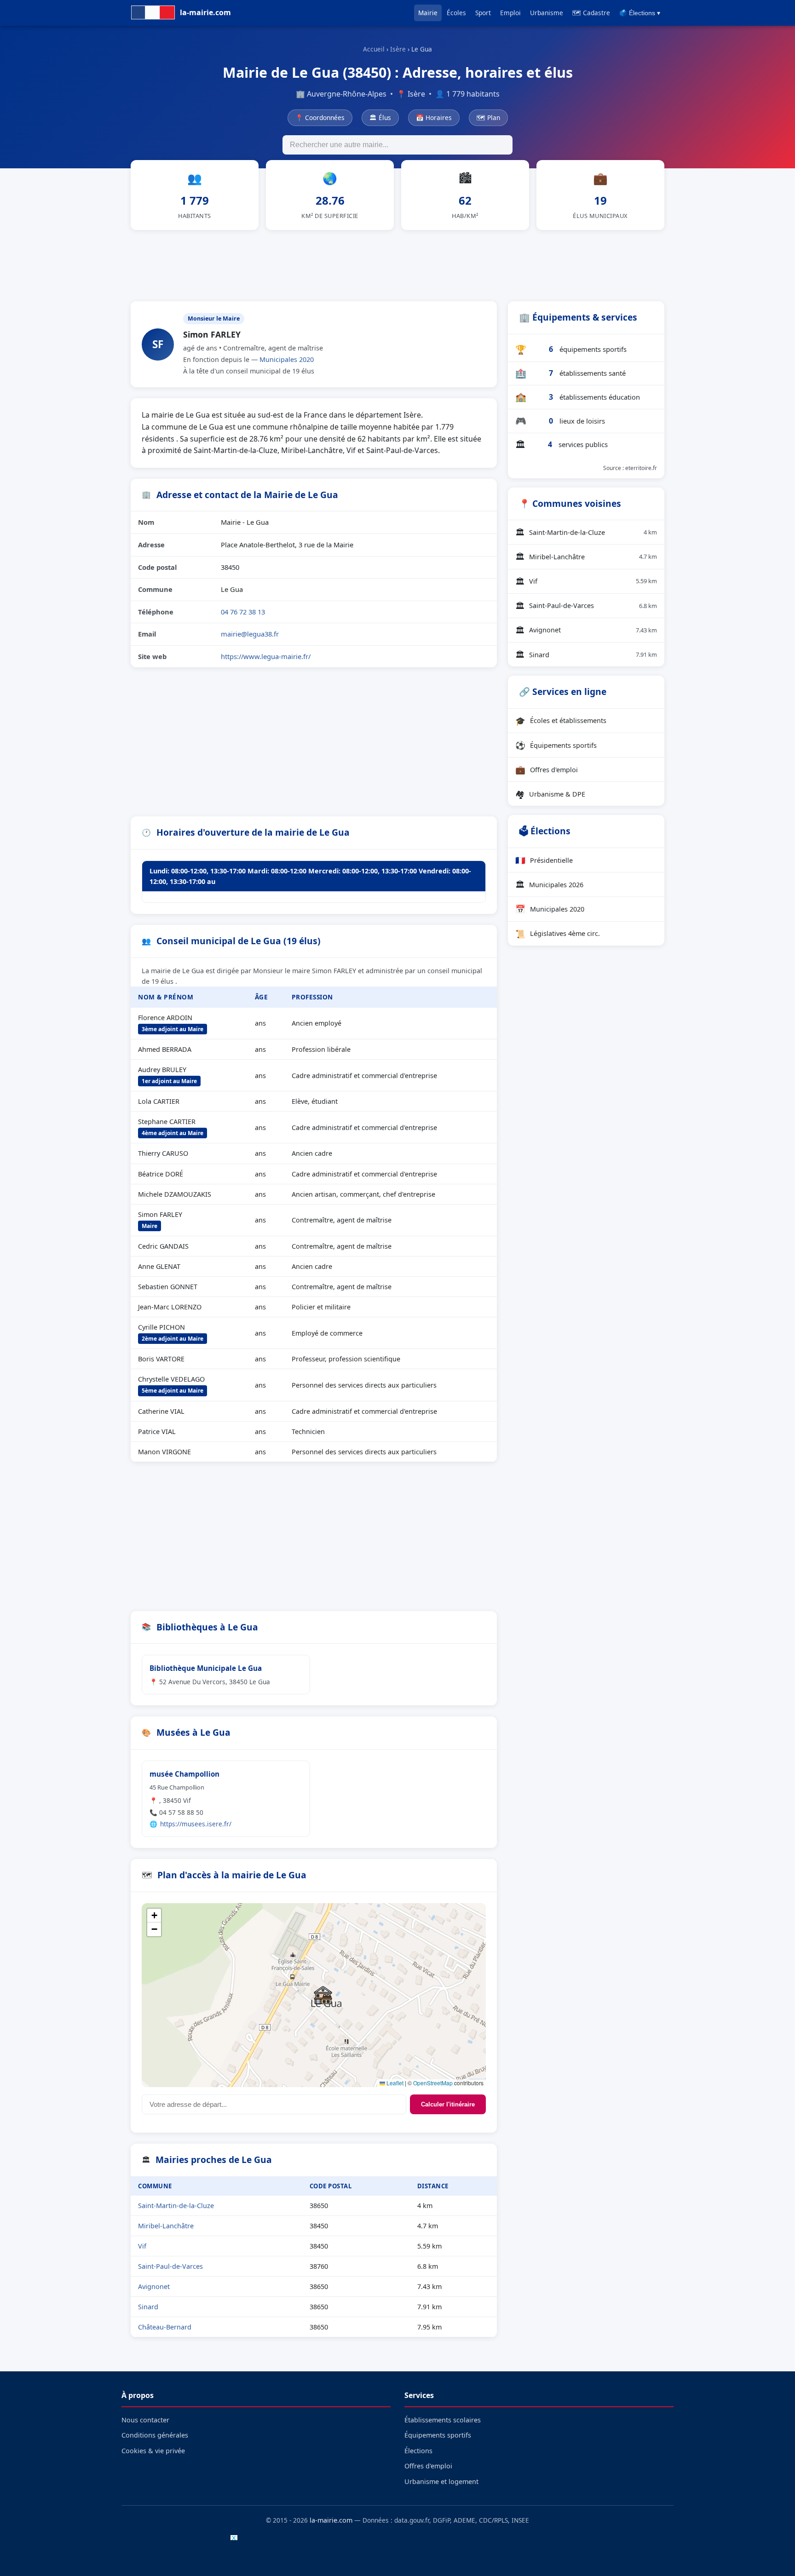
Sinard (148, 2307)
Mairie (428, 13)
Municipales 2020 (287, 359)
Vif (142, 2246)
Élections (418, 2451)
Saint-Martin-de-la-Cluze (176, 2206)
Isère (398, 49)
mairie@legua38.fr (250, 634)
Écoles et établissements (561, 721)
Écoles (456, 13)
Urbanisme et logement (441, 2481)
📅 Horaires (434, 118)
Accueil (374, 49)
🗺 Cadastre (591, 13)
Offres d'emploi (547, 769)
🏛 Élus (380, 118)
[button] (323, 1995)
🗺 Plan (488, 118)
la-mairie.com (331, 2520)
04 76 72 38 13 (243, 612)
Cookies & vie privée (153, 2451)
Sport (483, 13)
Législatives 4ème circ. (558, 934)
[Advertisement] (397, 264)
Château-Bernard (165, 2327)
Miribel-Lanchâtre (166, 2226)
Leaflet (394, 2083)
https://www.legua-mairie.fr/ (266, 656)
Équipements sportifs (556, 745)
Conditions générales (155, 2435)
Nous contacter (145, 2420)
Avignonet (154, 2286)
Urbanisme (547, 13)
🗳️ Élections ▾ (640, 13)
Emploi (510, 13)
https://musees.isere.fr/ (196, 1824)
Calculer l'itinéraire (448, 2104)
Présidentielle (544, 860)
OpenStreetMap (433, 2083)
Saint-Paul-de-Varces (170, 2266)
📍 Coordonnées (320, 118)
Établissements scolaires (443, 2420)
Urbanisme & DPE (550, 794)
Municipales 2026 (549, 884)
